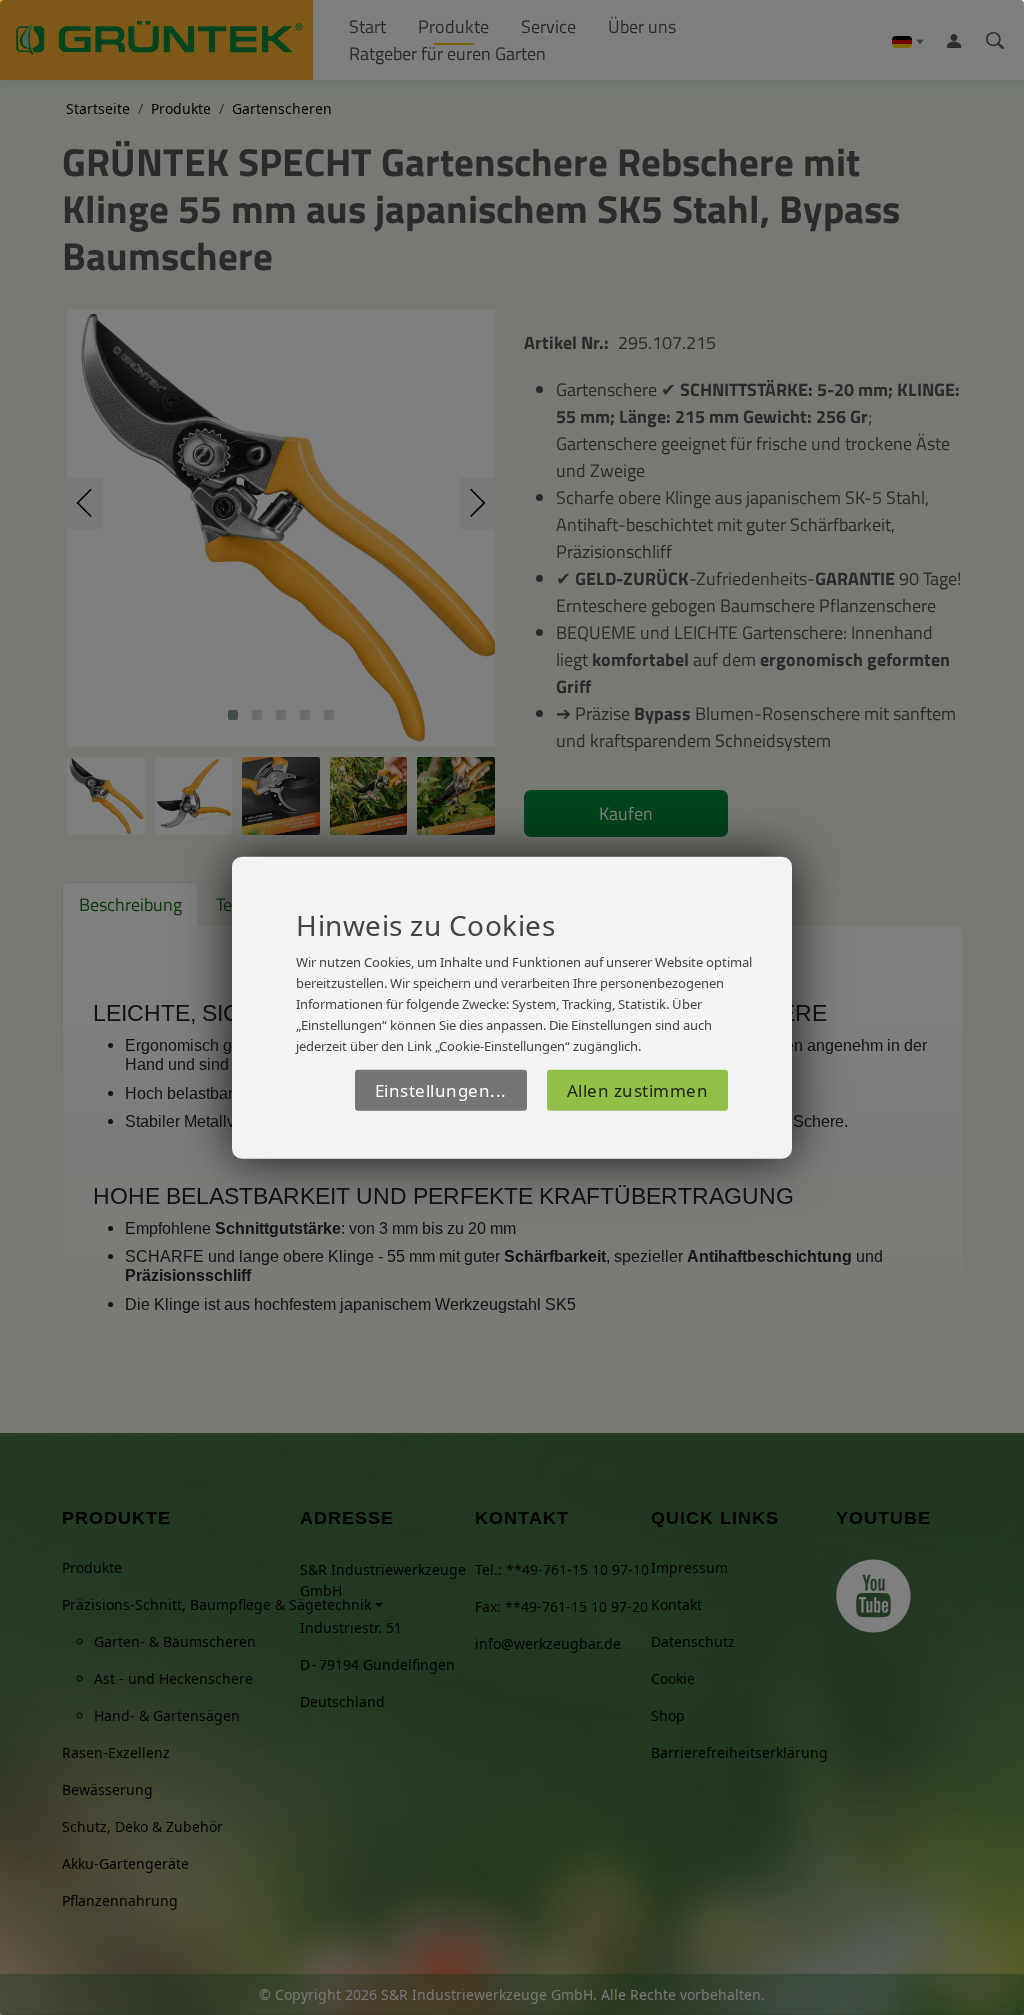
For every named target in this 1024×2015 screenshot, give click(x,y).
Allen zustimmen (638, 1089)
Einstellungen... (441, 1089)
